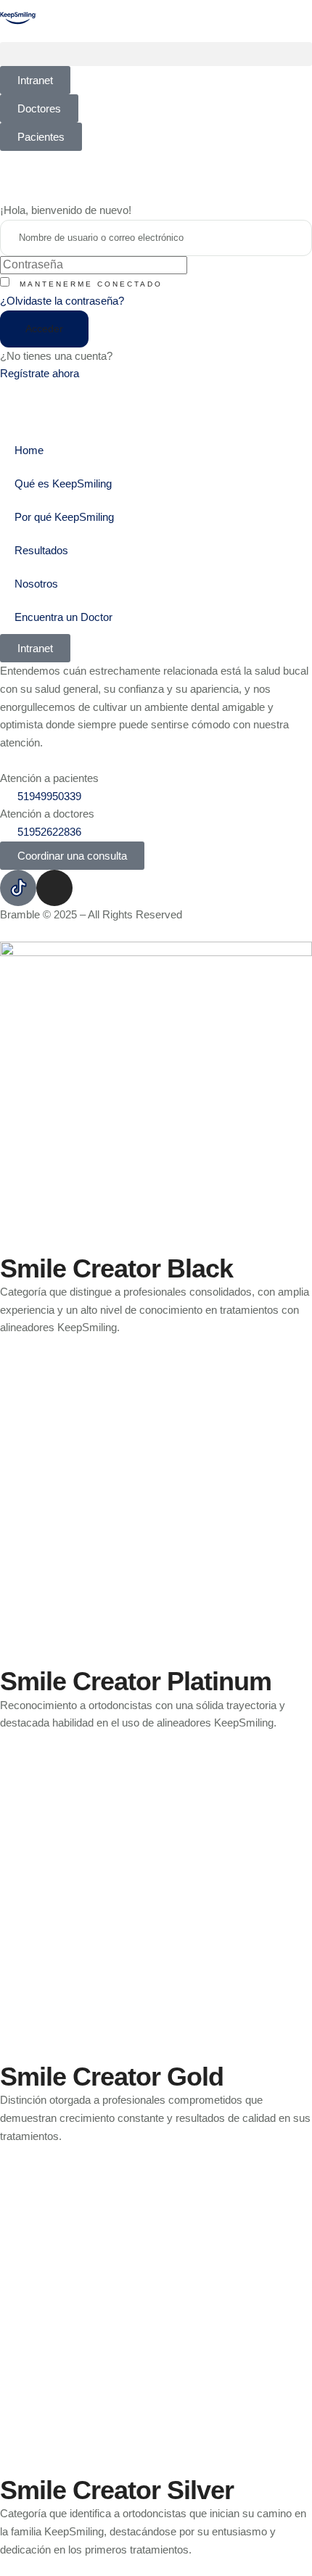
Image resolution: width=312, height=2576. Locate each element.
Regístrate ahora (40, 373)
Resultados (41, 550)
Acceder (44, 329)
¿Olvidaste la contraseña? (62, 301)
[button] (156, 54)
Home (29, 450)
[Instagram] (54, 888)
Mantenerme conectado (91, 284)
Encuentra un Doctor (63, 617)
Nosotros (36, 584)
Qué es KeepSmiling (63, 483)
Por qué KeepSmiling (64, 517)
